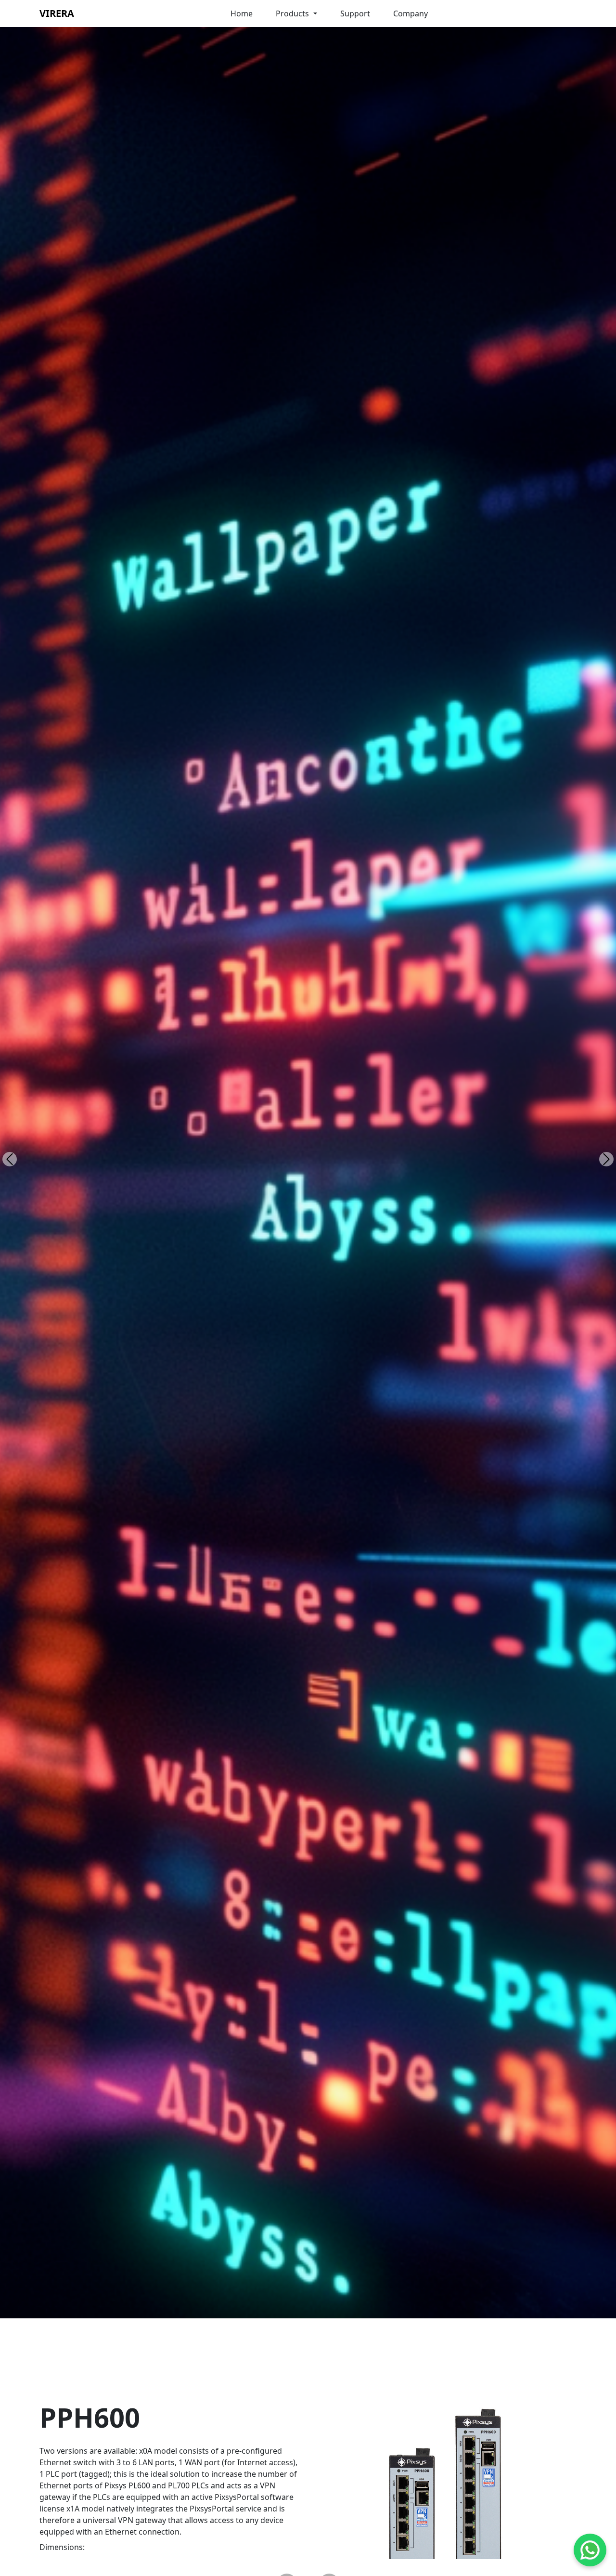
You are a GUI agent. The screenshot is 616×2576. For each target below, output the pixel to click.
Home (242, 13)
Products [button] (293, 13)
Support (355, 13)
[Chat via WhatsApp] (590, 2550)
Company (411, 13)
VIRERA (57, 13)
